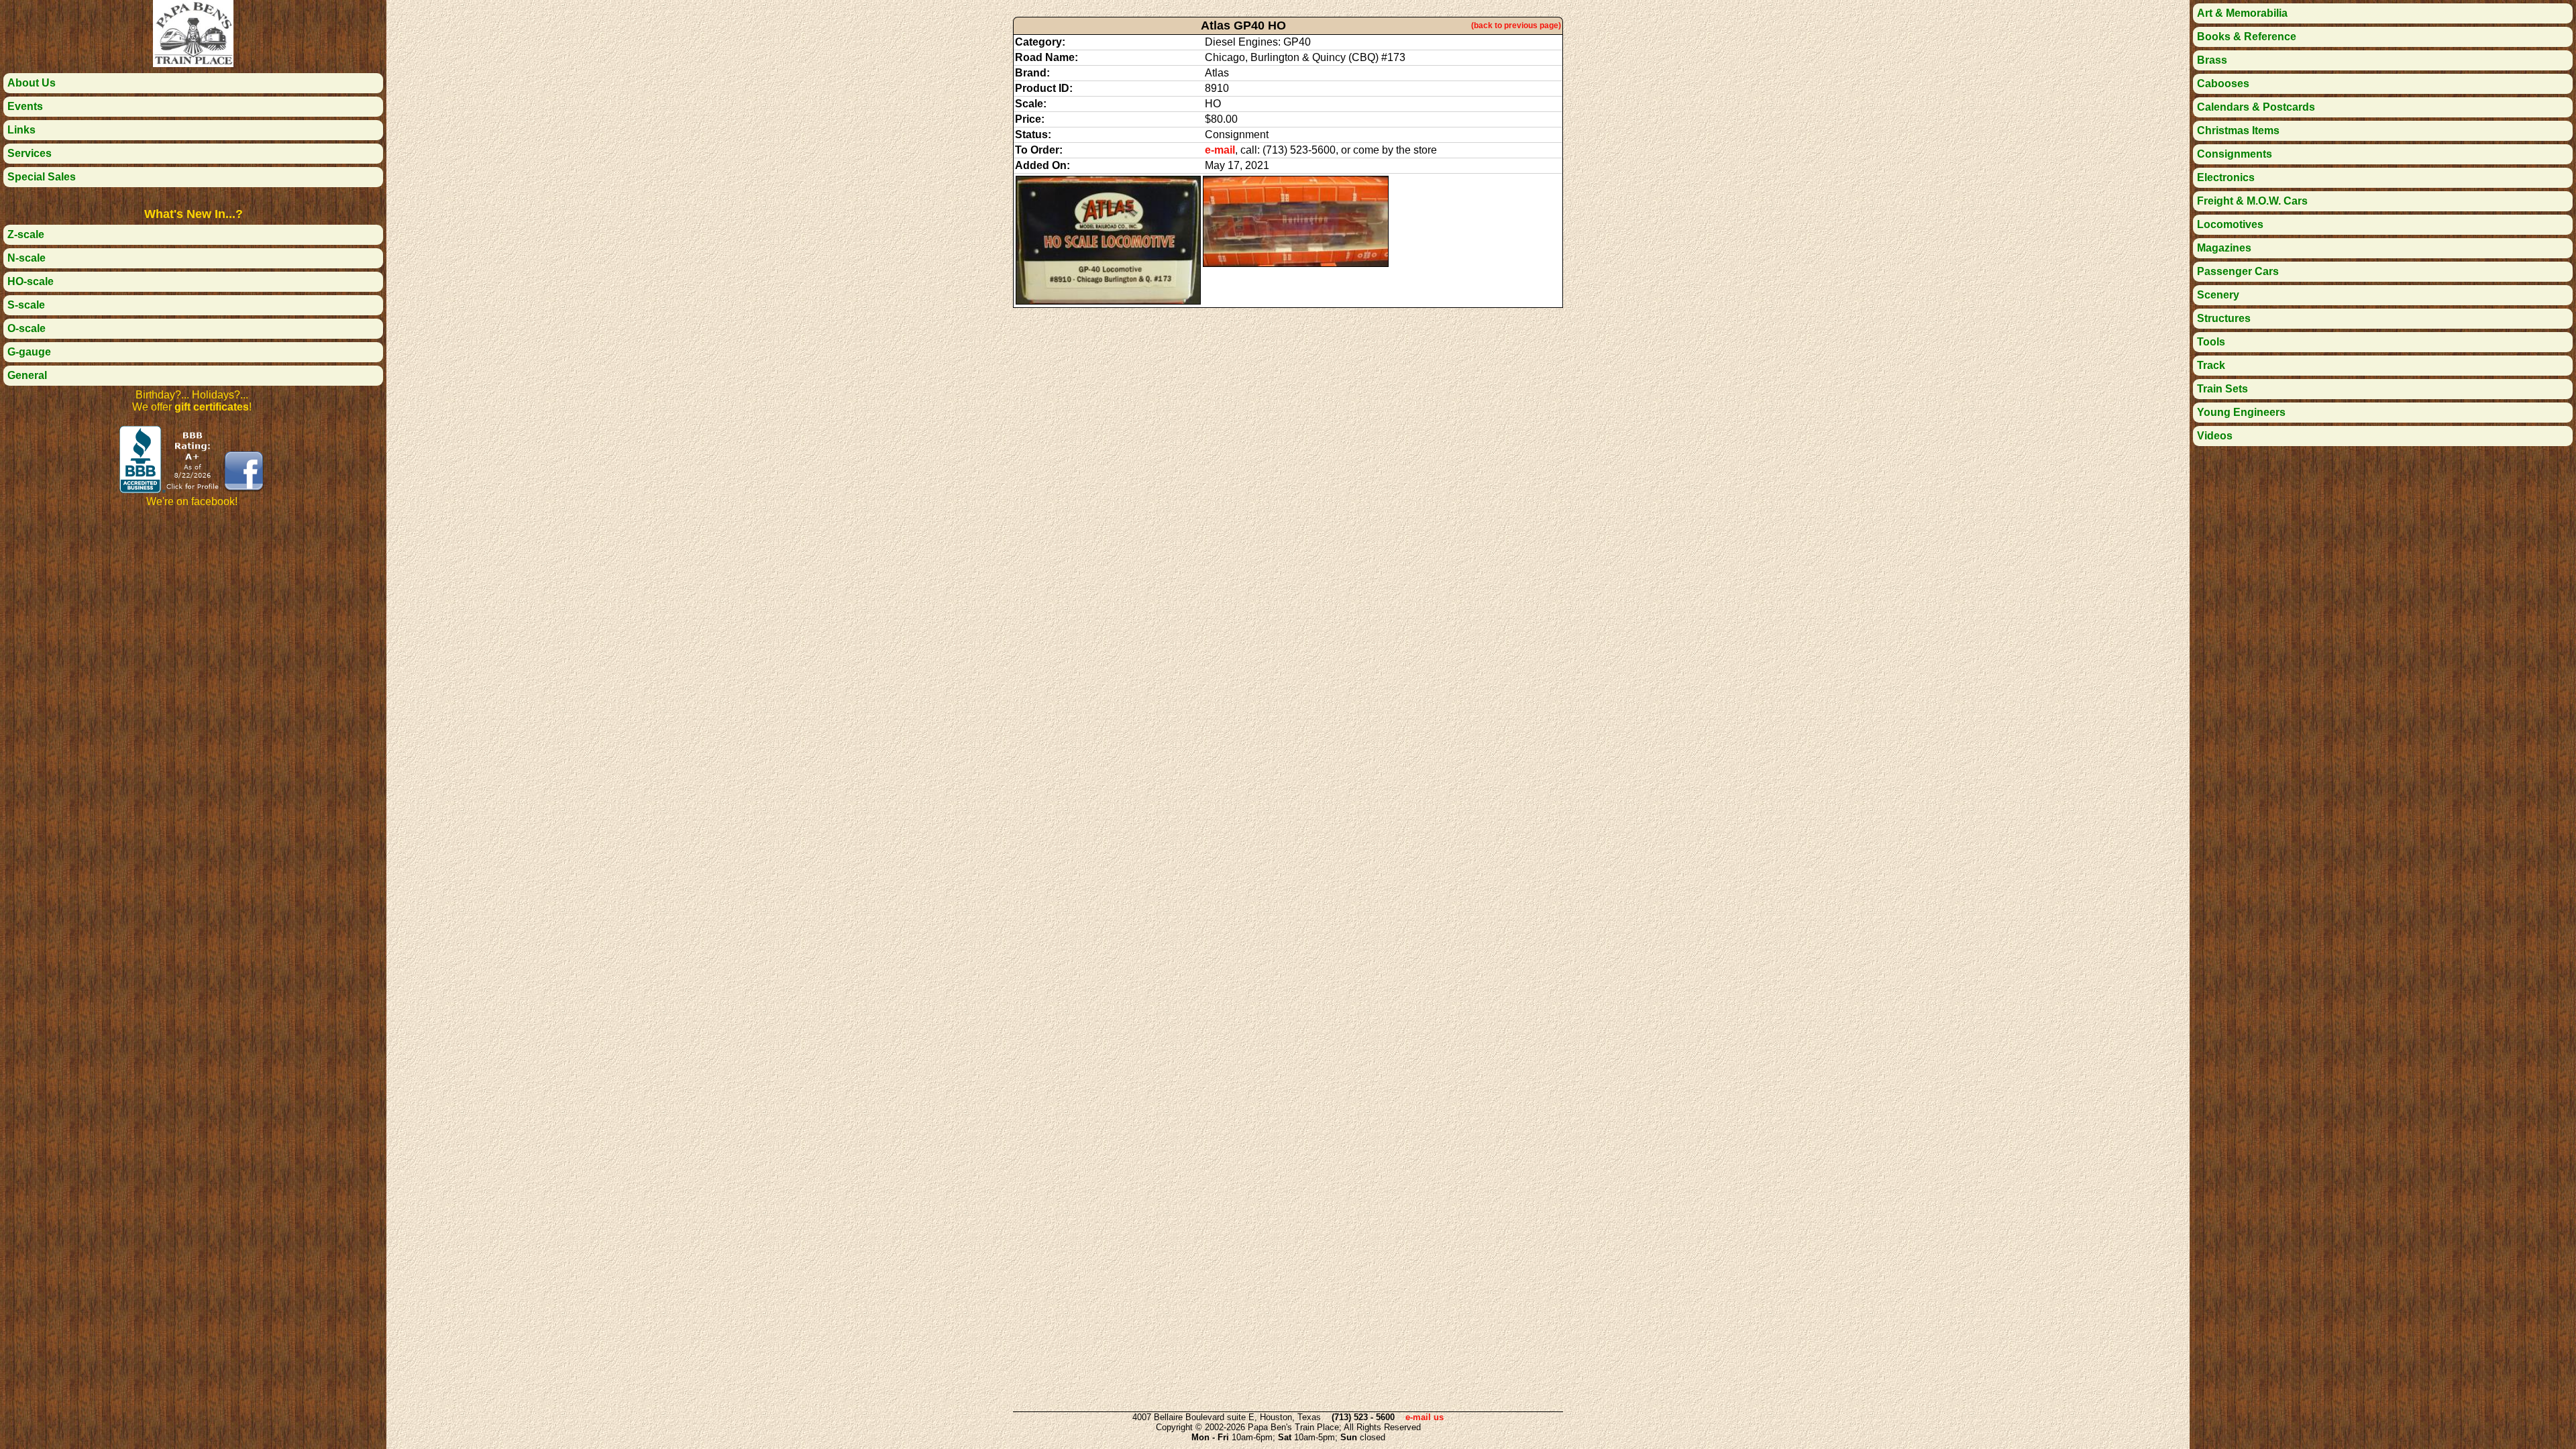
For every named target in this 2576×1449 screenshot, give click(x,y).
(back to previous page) (1516, 25)
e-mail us (1425, 1417)
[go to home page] (193, 63)
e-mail (1220, 150)
